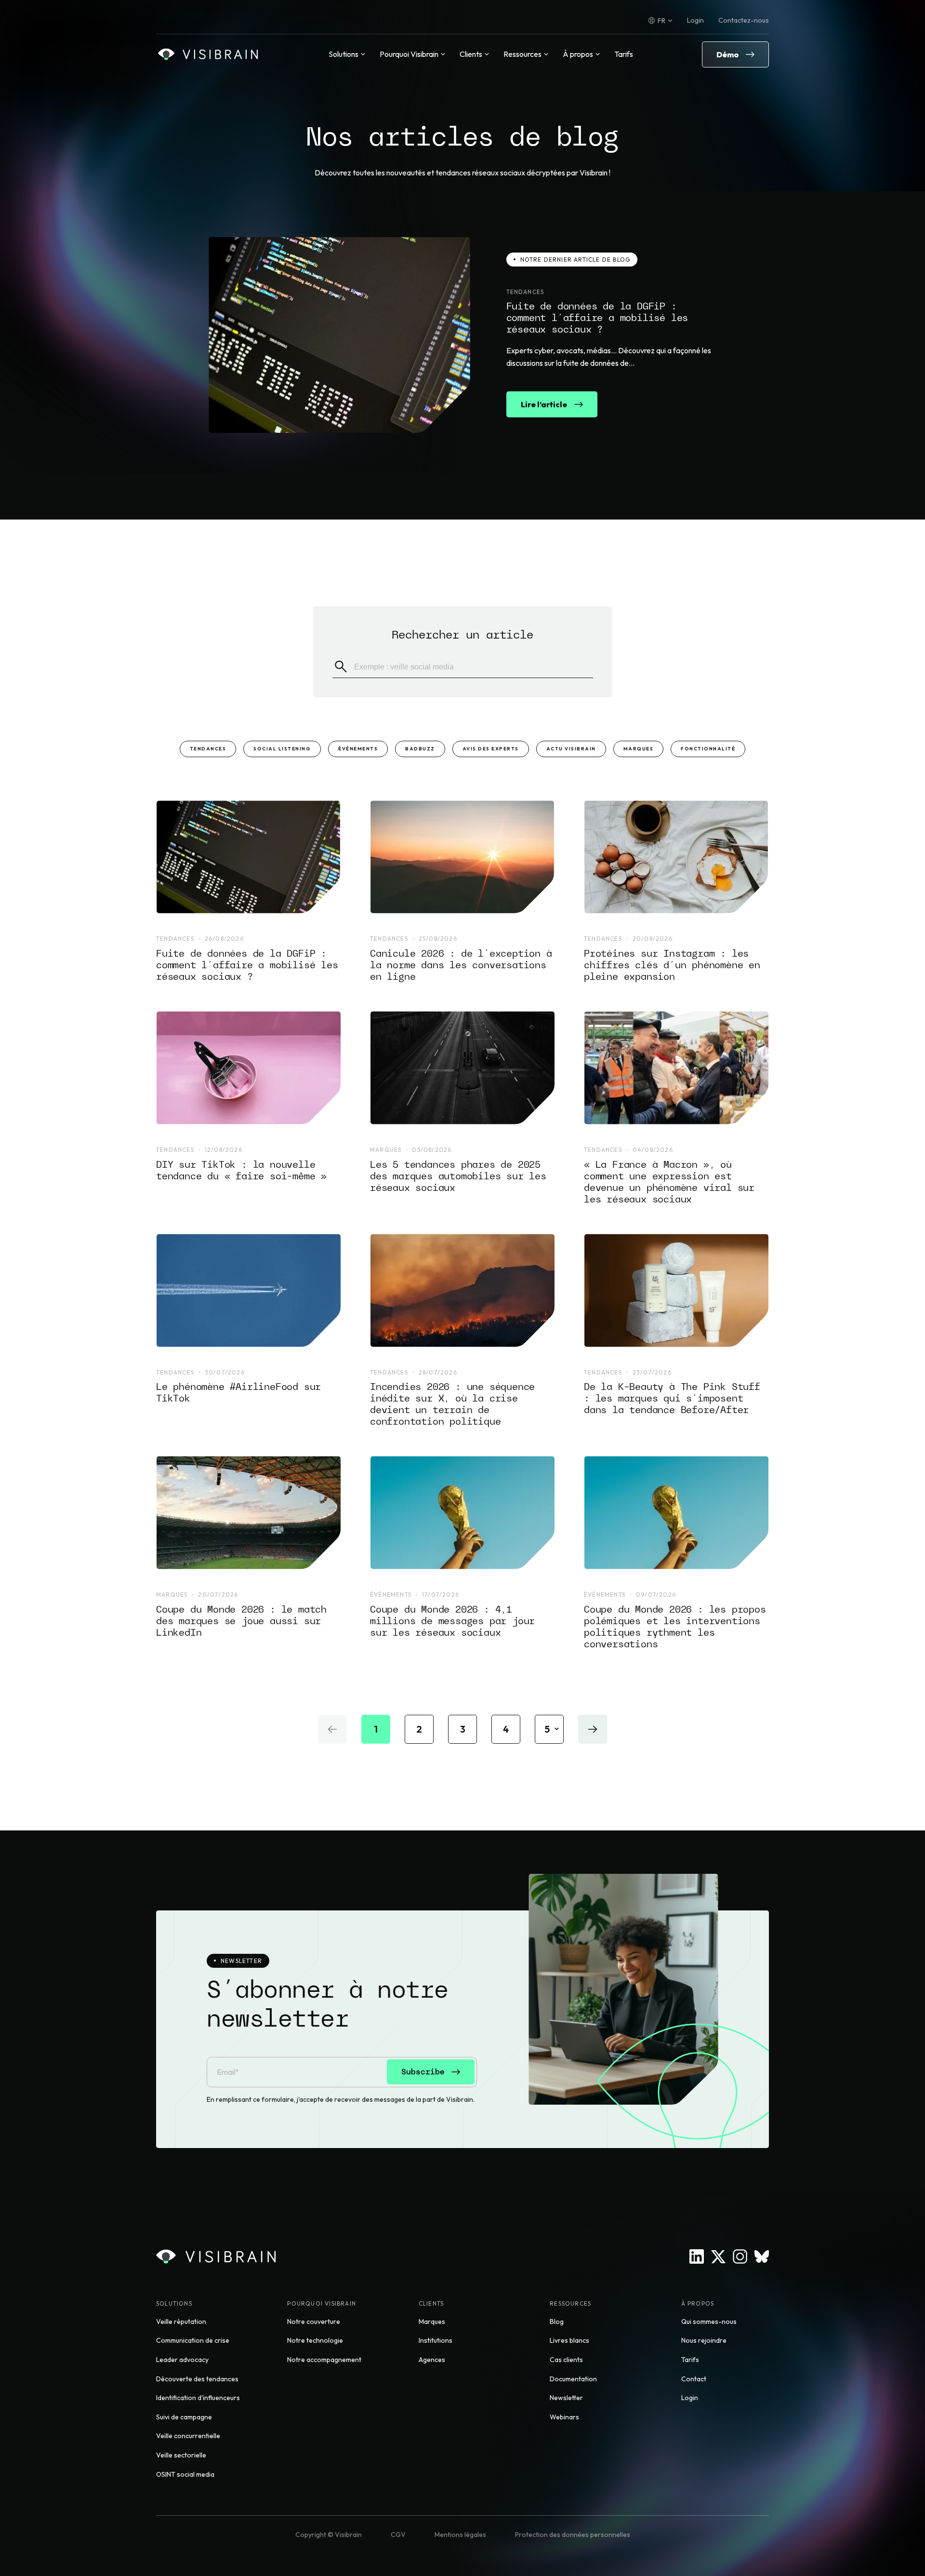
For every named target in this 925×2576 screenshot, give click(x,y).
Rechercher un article (462, 634)
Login (695, 20)
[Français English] (660, 21)
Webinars (564, 2417)
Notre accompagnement (324, 2360)
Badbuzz (420, 749)
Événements (358, 749)
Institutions (436, 2340)
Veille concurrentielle (188, 2436)
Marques (639, 749)
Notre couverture (314, 2322)
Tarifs (624, 54)
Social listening (282, 749)
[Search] (341, 667)
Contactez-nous (744, 20)
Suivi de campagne (184, 2417)
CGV (398, 2535)
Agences (432, 2360)
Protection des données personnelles (573, 2535)
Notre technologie (315, 2340)
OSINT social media (185, 2474)
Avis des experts (491, 749)
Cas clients (566, 2360)
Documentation (573, 2379)
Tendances (208, 749)
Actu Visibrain (571, 749)
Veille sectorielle (181, 2455)
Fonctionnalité (708, 749)
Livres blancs (569, 2340)
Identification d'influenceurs (198, 2398)
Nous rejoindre (704, 2340)
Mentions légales (460, 2535)
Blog (557, 2322)
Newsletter (566, 2398)
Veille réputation (181, 2322)
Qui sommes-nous (709, 2322)
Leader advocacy (182, 2360)
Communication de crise (193, 2340)
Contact (694, 2379)
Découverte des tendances (197, 2379)
